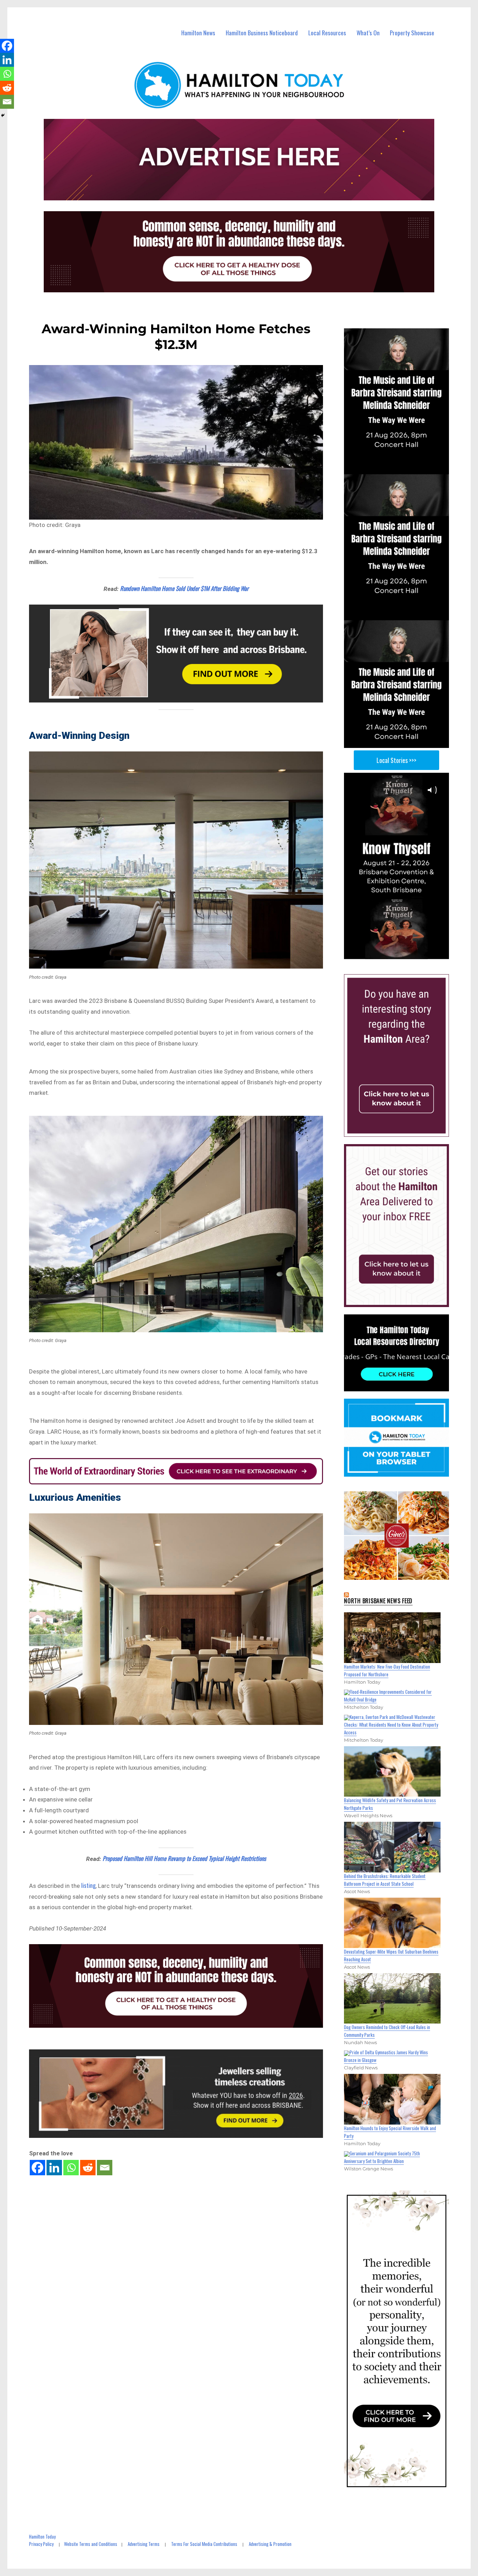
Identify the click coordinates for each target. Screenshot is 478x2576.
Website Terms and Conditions (91, 2544)
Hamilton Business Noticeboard (262, 33)
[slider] (403, 954)
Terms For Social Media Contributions (204, 2544)
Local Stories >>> (396, 760)
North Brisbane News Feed (378, 1601)
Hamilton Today (42, 2536)
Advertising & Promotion (270, 2544)
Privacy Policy (41, 2544)
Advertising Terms (144, 2544)
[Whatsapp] (71, 2168)
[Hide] (3, 115)
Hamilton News (198, 33)
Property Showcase (412, 33)
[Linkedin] (54, 2168)
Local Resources (327, 33)
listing (88, 1885)
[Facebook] (37, 2168)
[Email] (105, 2168)
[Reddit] (88, 2168)
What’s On (368, 33)
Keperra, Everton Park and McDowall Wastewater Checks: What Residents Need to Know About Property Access (391, 1725)
